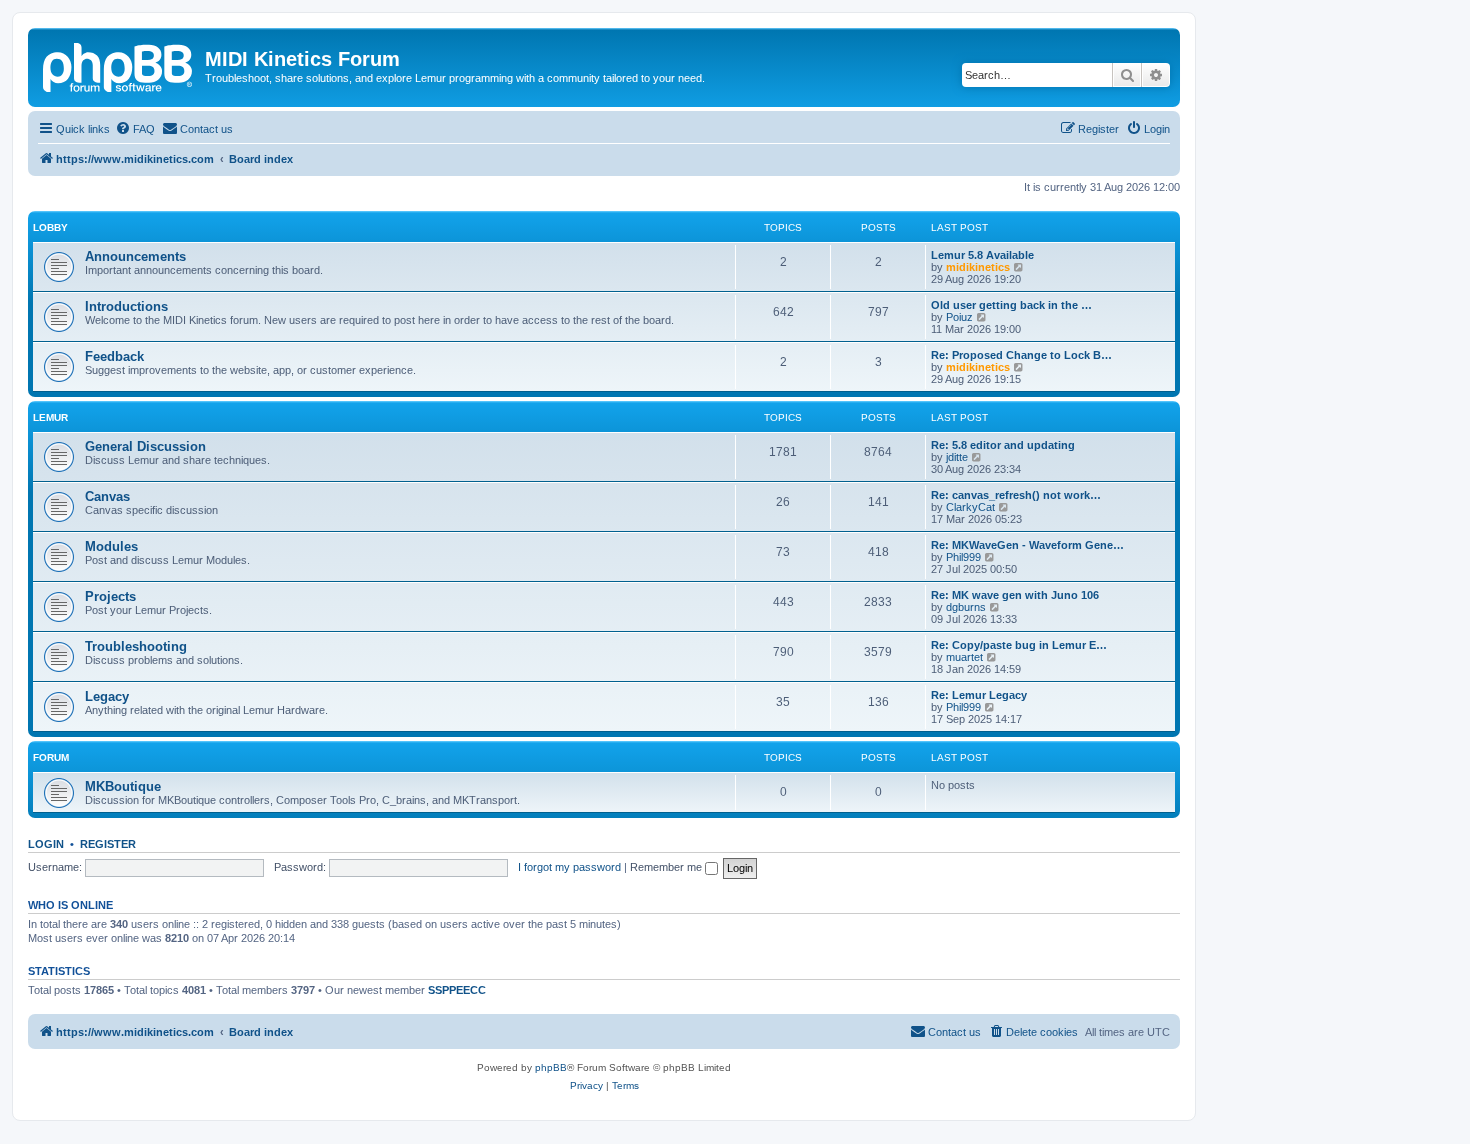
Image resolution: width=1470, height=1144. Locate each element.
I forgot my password (569, 867)
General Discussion (145, 446)
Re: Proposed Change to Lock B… (1021, 355)
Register (108, 844)
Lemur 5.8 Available (982, 255)
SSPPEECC (457, 990)
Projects (110, 596)
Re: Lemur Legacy (979, 695)
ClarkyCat (970, 507)
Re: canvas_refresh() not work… (1016, 495)
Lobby (50, 227)
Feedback (114, 356)
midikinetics (978, 267)
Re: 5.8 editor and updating (1003, 445)
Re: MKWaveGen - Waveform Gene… (1027, 545)
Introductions (126, 306)
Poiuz (959, 317)
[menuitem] (135, 129)
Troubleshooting (136, 646)
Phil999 (963, 557)
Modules (111, 546)
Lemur (50, 417)
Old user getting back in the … (1011, 305)
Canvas (107, 496)
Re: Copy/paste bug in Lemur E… (1019, 645)
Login (46, 844)
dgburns (966, 607)
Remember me (667, 867)
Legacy (107, 696)
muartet (964, 657)
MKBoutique (123, 786)
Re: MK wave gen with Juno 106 (1015, 595)
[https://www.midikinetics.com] (119, 65)
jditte (957, 457)
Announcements (135, 256)
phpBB (551, 1067)
